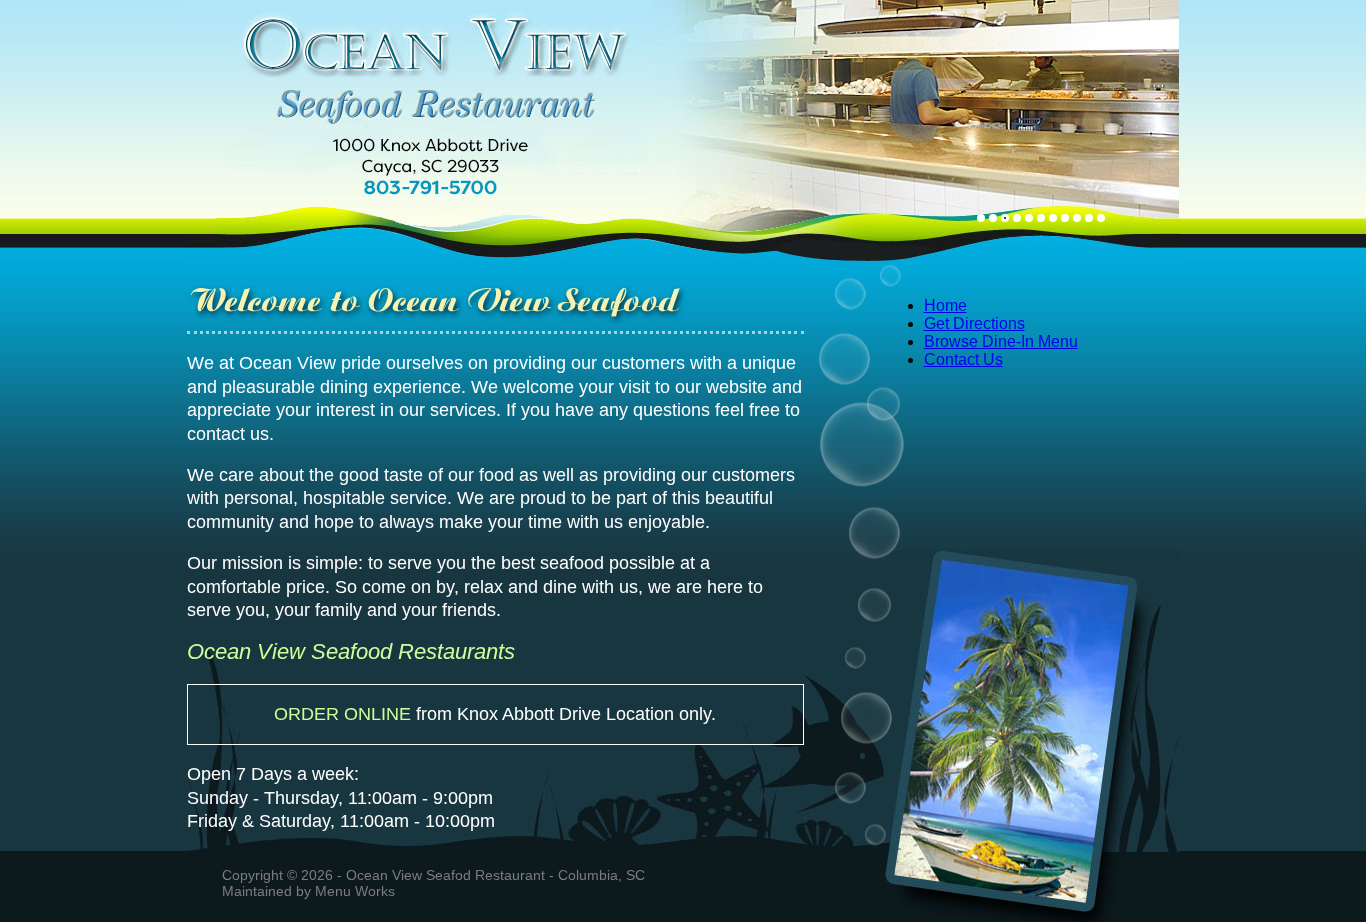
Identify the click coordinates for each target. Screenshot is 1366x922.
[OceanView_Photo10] (1089, 218)
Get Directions (974, 323)
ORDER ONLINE (342, 714)
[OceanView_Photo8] (1065, 218)
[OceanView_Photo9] (1077, 218)
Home (945, 305)
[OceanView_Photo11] (1101, 218)
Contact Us (963, 359)
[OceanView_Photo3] (1005, 218)
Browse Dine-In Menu (1001, 341)
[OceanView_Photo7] (1053, 218)
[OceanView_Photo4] (1017, 218)
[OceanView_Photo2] (993, 218)
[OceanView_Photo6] (1041, 218)
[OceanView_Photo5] (1029, 218)
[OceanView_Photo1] (981, 218)
